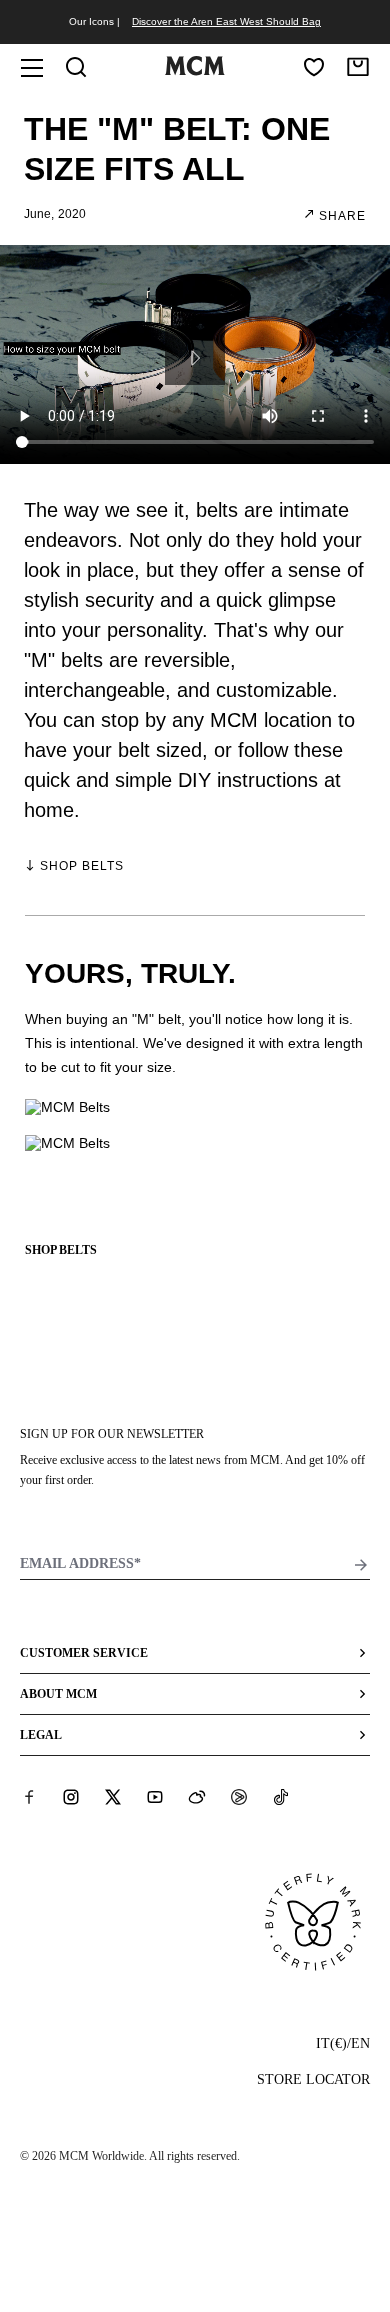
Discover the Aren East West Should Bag (226, 21)
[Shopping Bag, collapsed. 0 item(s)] (358, 67)
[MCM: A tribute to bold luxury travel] (195, 71)
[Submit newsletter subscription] (361, 1565)
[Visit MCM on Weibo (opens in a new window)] (197, 1797)
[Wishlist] (314, 67)
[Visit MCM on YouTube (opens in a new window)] (155, 1797)
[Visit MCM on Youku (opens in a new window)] (239, 1797)
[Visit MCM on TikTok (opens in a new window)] (281, 1797)
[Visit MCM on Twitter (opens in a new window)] (113, 1797)
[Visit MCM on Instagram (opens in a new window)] (71, 1797)
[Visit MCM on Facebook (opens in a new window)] (29, 1797)
